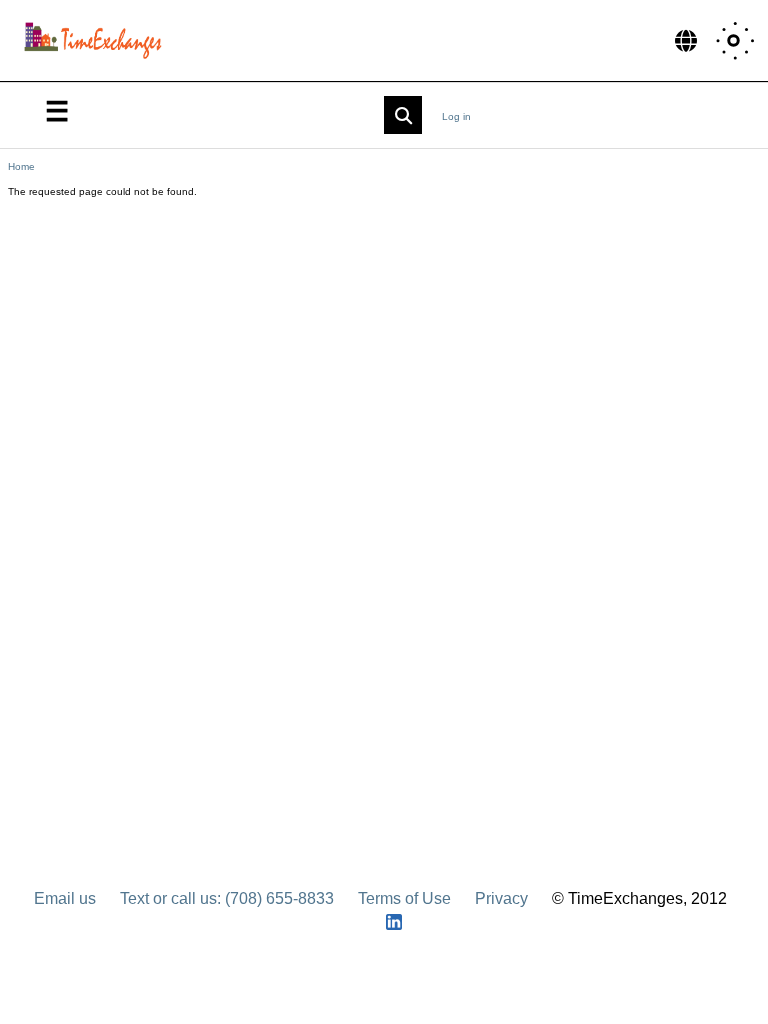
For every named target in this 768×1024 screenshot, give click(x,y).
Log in (456, 116)
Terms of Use (404, 898)
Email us (65, 898)
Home (21, 166)
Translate (686, 40)
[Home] (98, 40)
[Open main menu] (57, 110)
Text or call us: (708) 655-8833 (227, 898)
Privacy (501, 898)
